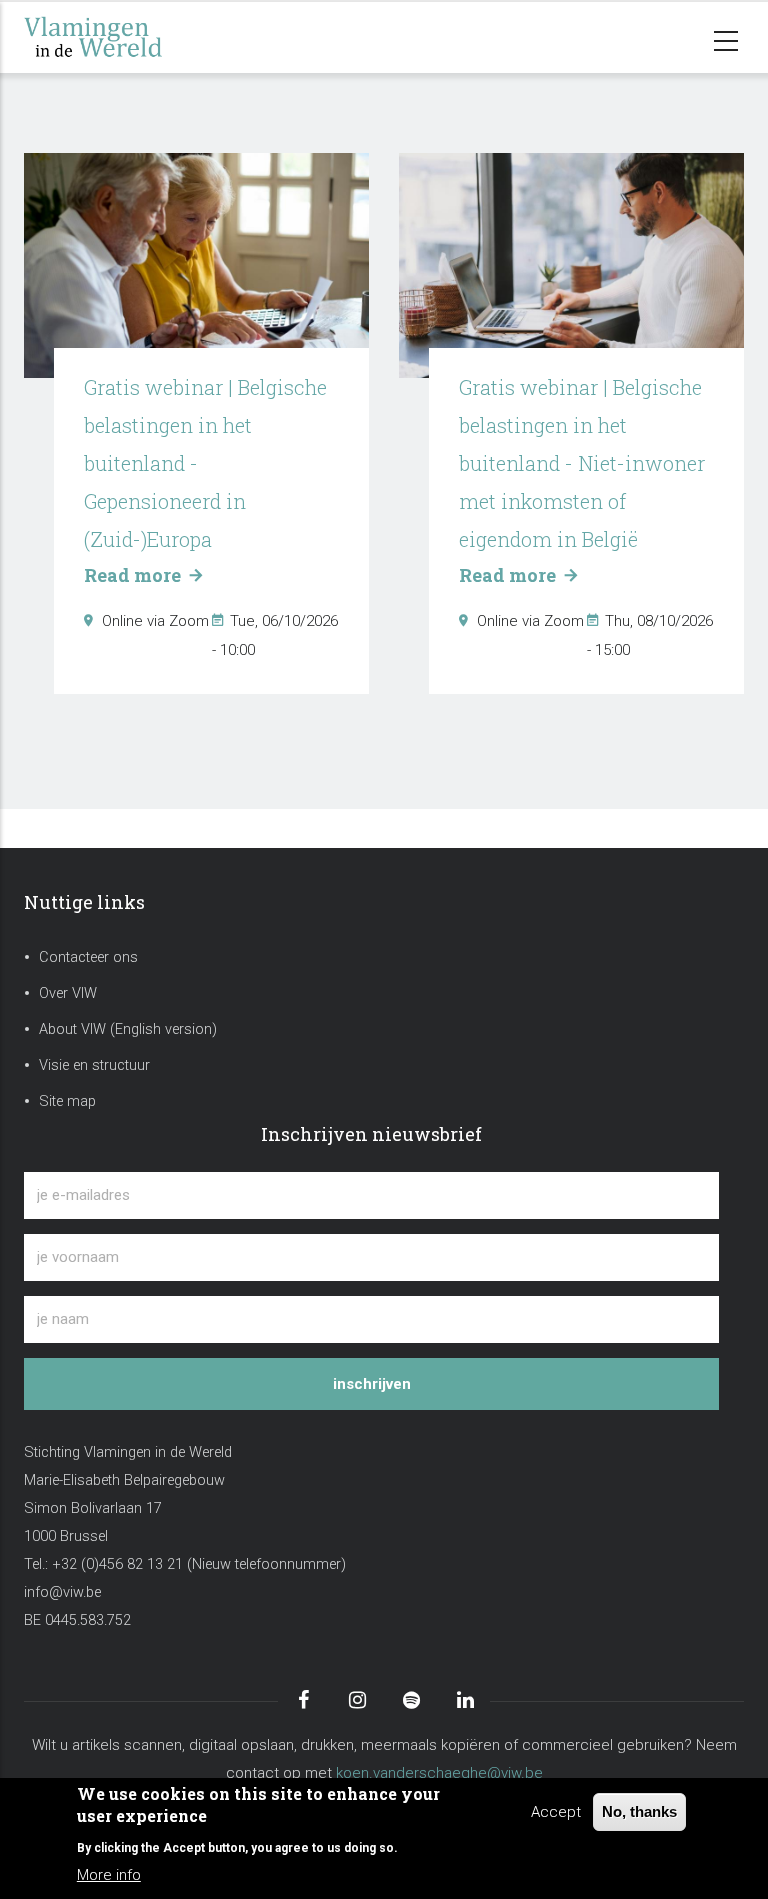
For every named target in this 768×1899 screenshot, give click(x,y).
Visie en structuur (94, 1065)
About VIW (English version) (128, 1029)
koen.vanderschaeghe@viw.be (439, 1773)
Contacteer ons (88, 957)
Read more (134, 575)
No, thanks (639, 1811)
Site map (67, 1101)
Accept (556, 1812)
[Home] (124, 37)
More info (109, 1875)
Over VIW (68, 993)
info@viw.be (62, 1592)
